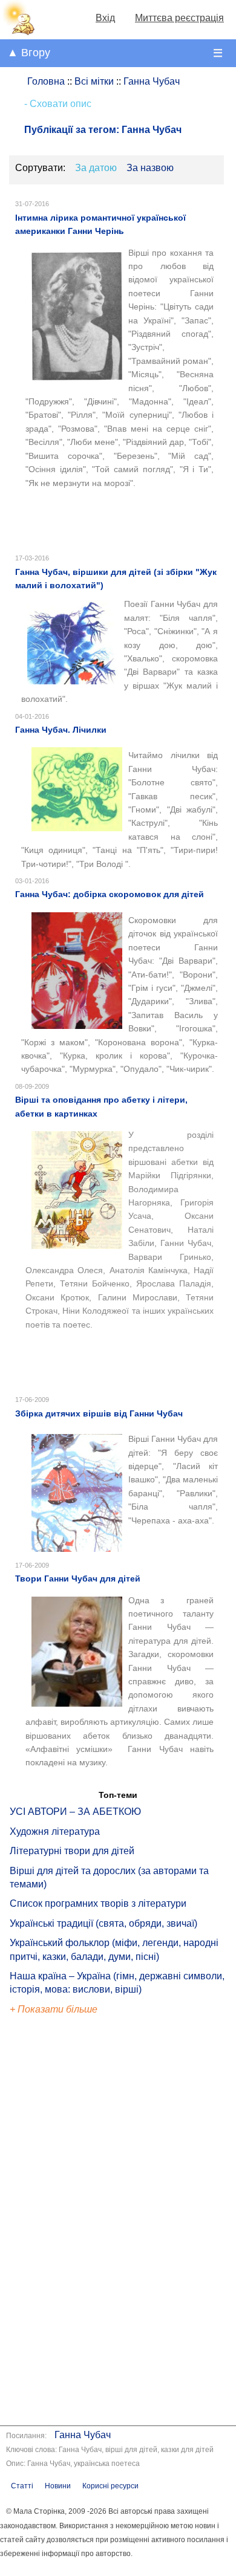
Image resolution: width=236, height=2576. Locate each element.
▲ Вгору (29, 53)
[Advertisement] (65, 2222)
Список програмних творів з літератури (98, 1903)
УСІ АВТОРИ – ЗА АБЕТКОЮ (75, 1812)
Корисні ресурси (110, 2486)
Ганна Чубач (83, 2435)
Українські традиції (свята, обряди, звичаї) (103, 1923)
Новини (58, 2486)
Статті (22, 2486)
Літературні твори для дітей (72, 1851)
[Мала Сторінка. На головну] (18, 32)
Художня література (55, 1831)
